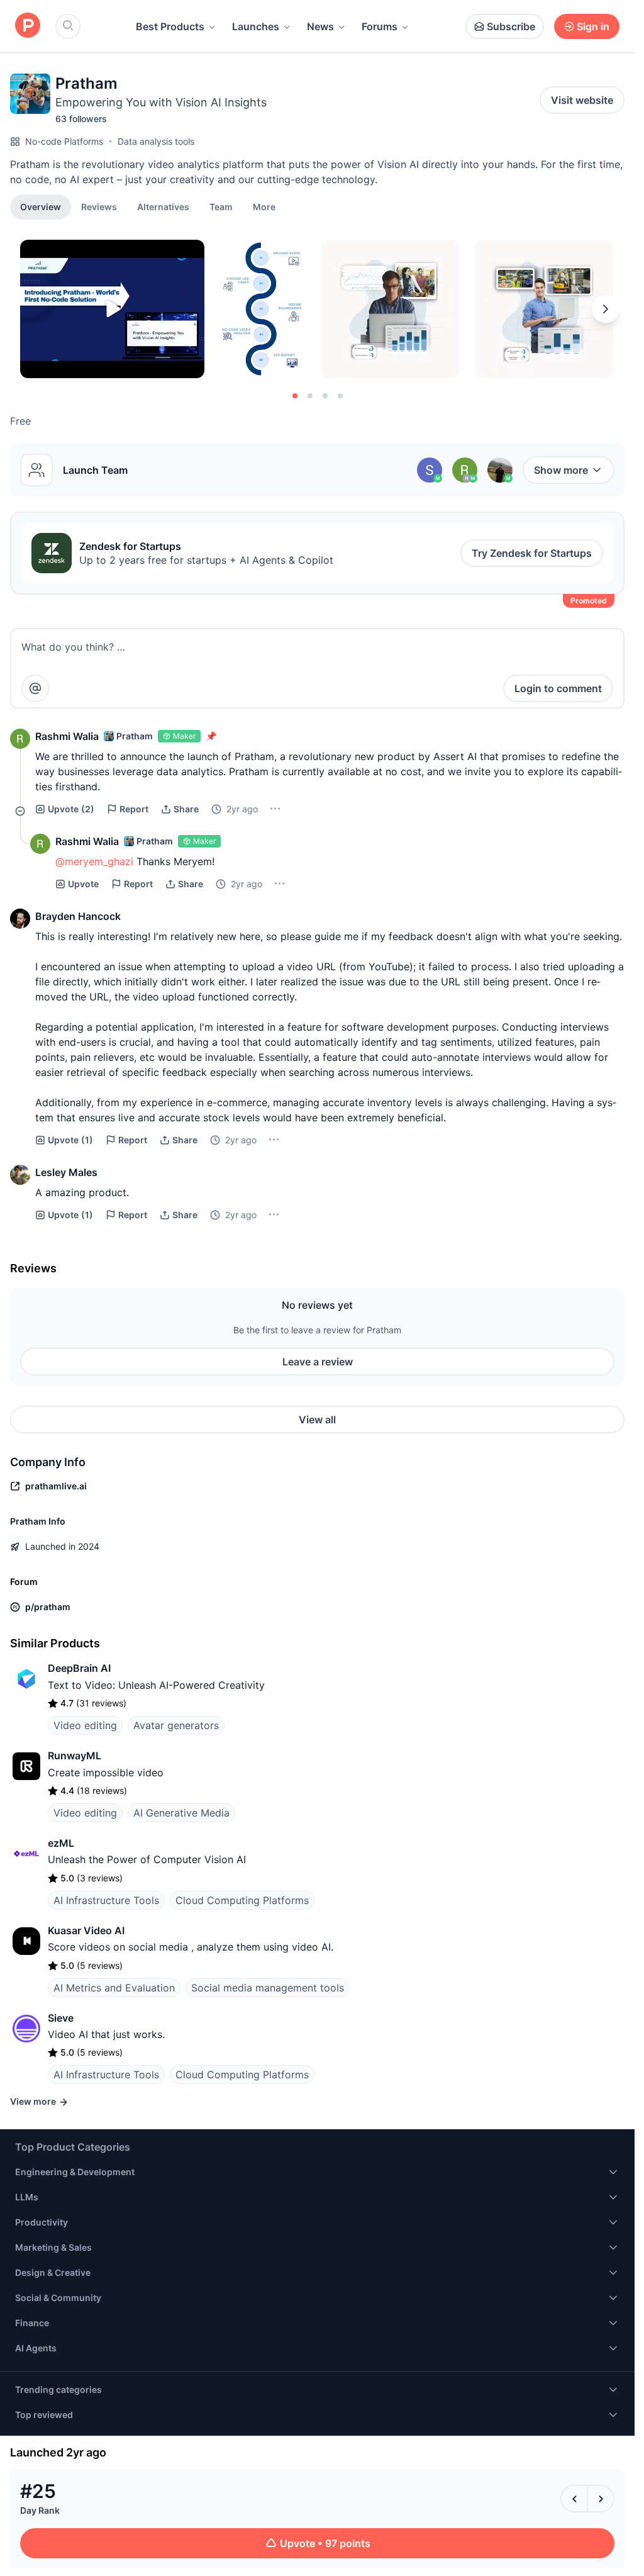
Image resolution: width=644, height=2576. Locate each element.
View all (317, 1420)
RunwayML (75, 1756)
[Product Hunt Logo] (28, 26)
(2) (71, 809)
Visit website (582, 100)
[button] (264, 206)
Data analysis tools (156, 141)
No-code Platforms (64, 141)
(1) (70, 1140)
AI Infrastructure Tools (106, 1900)
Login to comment (558, 688)
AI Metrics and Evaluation (114, 1988)
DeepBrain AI (79, 1668)
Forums (380, 26)
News (320, 26)
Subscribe (511, 26)
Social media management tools (268, 1988)
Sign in (593, 26)
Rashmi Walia (67, 736)
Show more (561, 470)
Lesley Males (66, 1172)
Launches (256, 26)
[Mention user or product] (35, 688)
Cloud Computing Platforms (242, 1900)
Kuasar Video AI (86, 1930)
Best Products (170, 26)
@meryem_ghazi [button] (94, 861)
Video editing (85, 1725)
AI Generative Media (181, 1813)
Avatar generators (176, 1725)
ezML (61, 1843)
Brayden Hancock (78, 916)
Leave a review (318, 1362)
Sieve (61, 2018)
